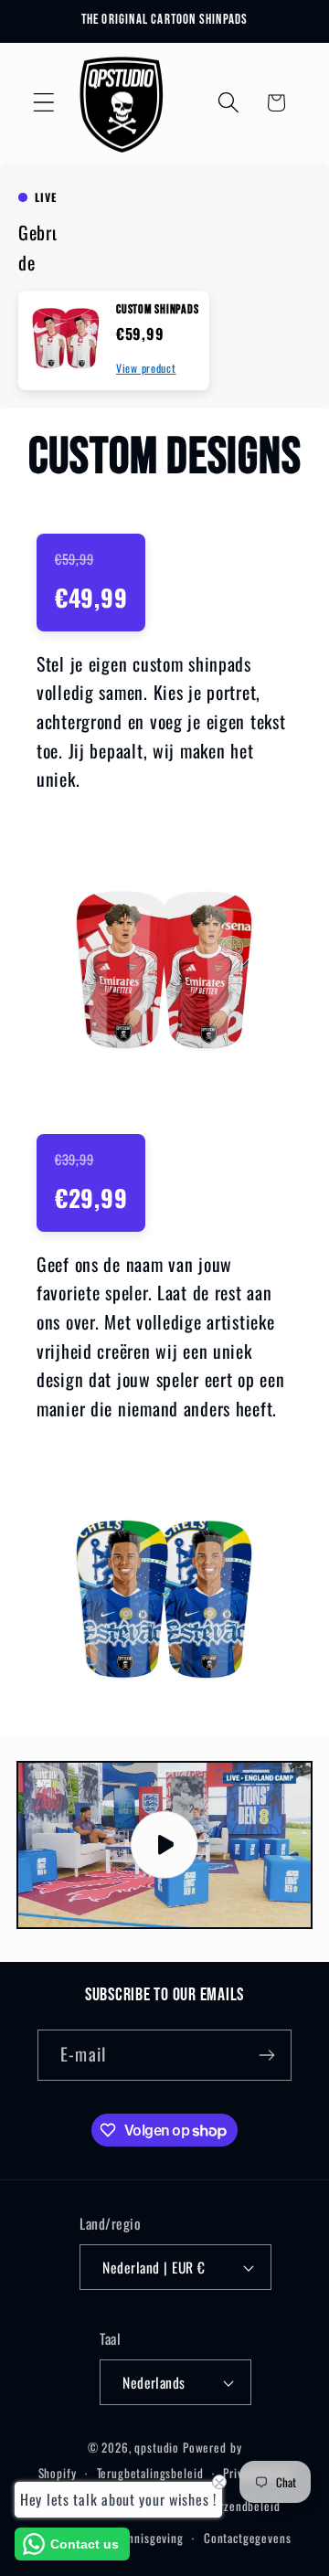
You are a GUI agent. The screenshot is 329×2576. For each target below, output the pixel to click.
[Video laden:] (164, 1845)
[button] (44, 103)
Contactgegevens (248, 2538)
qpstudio (157, 2447)
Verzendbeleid (243, 2506)
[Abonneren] (266, 2055)
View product (146, 368)
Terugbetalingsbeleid (150, 2473)
